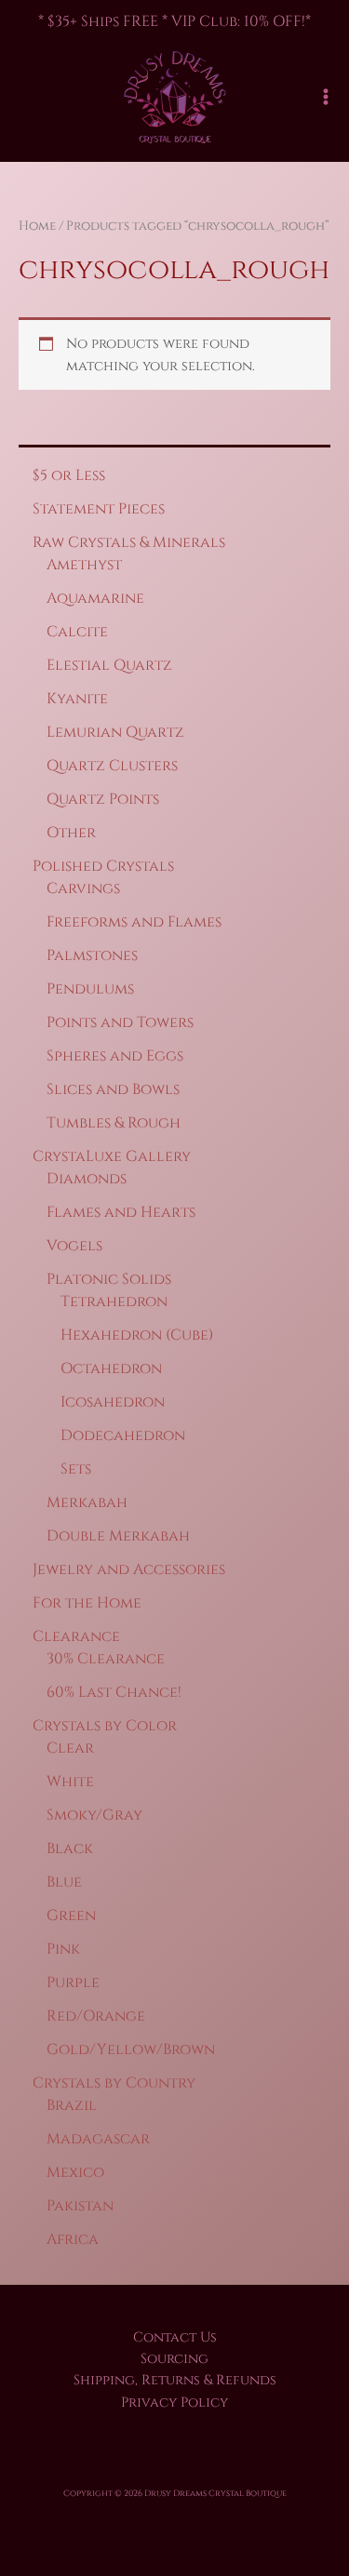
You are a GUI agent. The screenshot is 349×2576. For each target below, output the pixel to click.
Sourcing (174, 2359)
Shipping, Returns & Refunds (175, 2380)
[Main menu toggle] (326, 97)
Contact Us (175, 2337)
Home (37, 226)
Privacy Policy (174, 2402)
